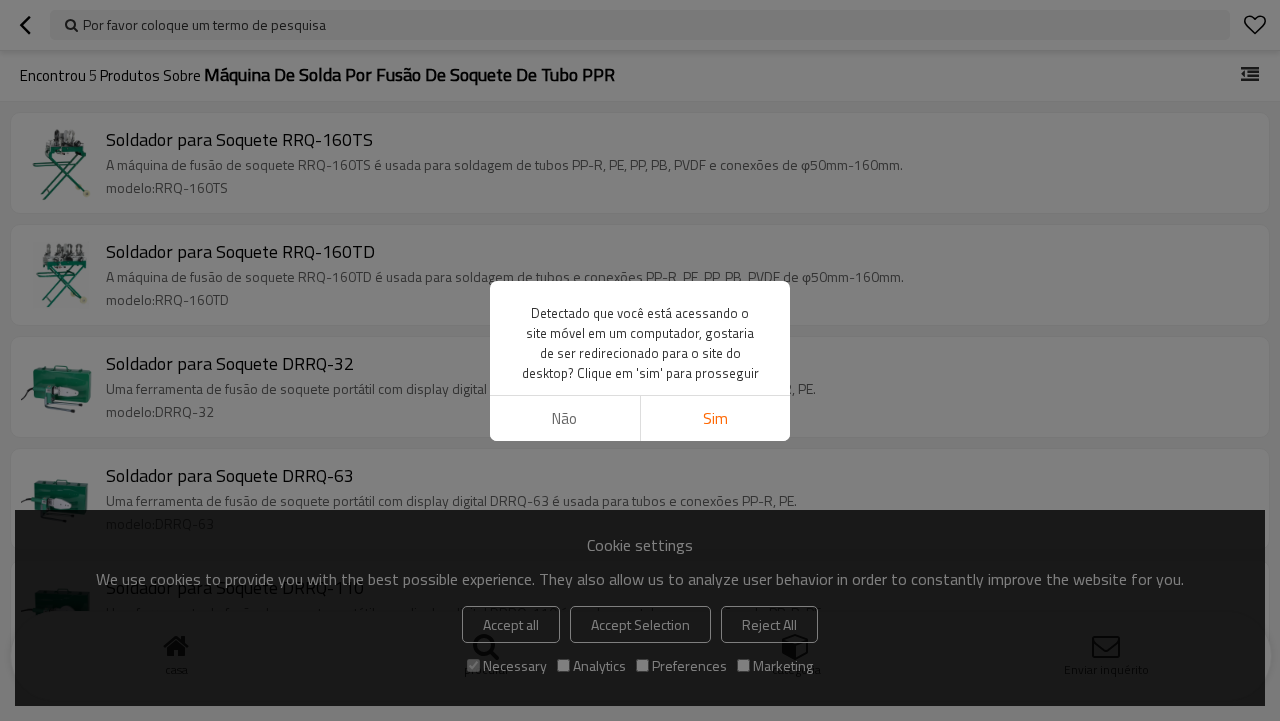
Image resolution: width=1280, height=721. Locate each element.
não (564, 418)
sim (715, 418)
